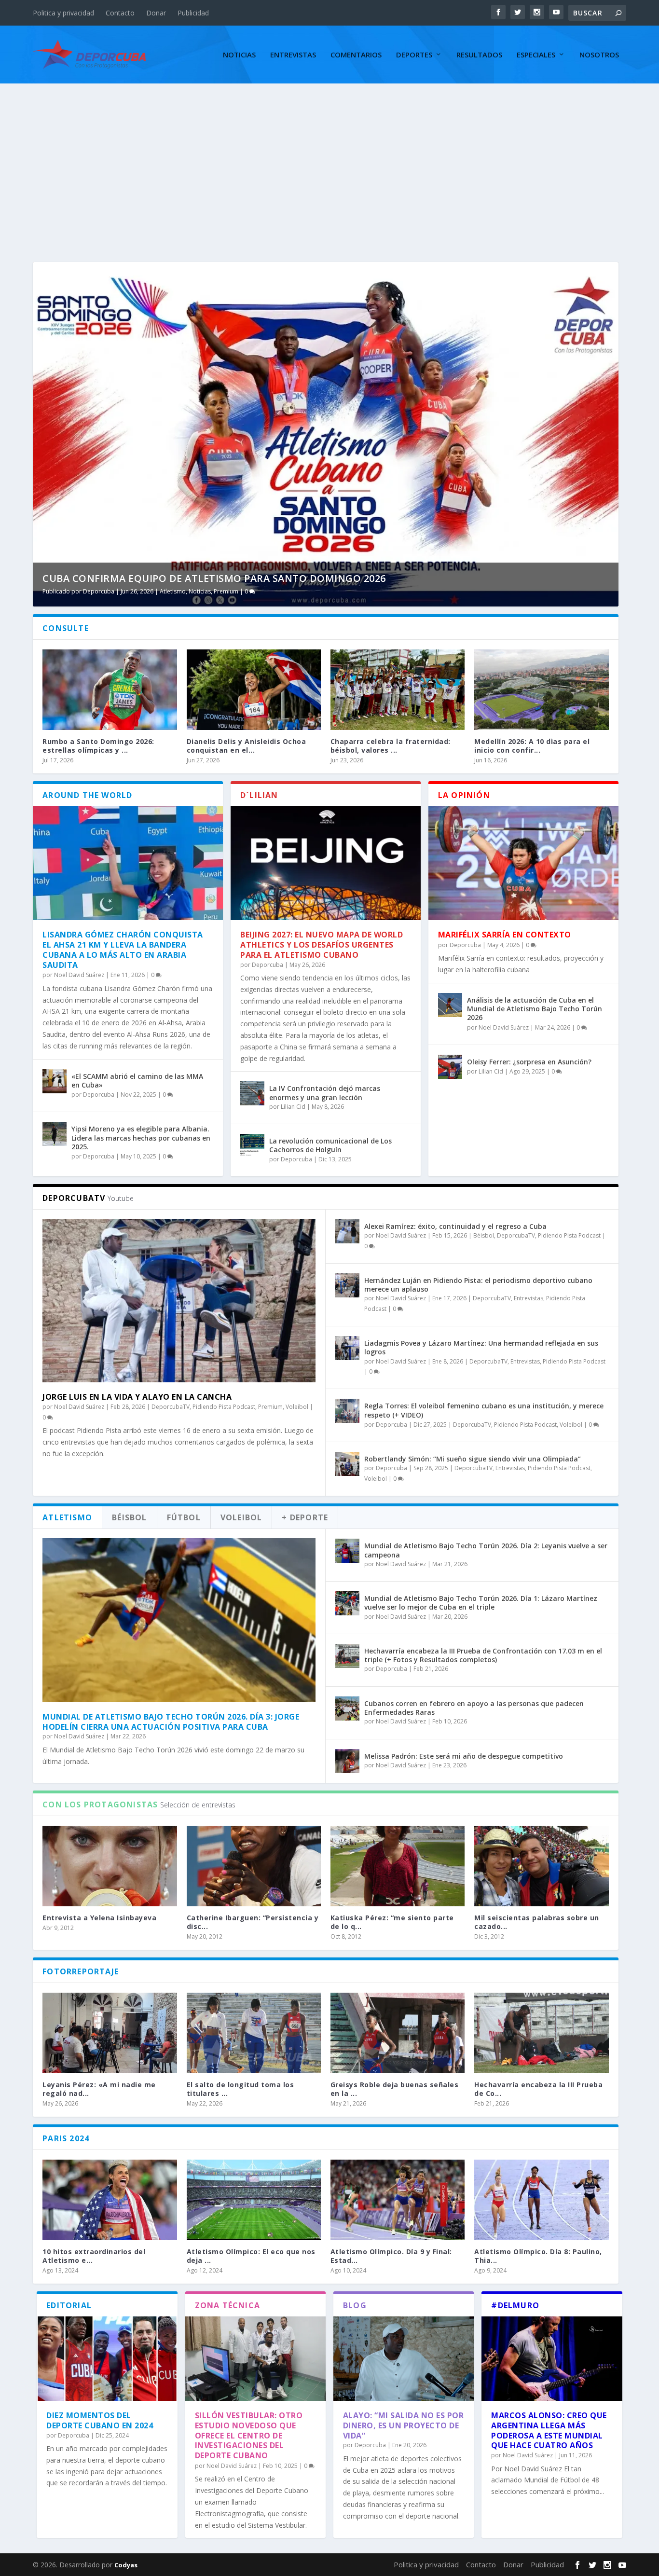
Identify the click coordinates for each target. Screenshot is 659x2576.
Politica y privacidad (63, 13)
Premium (290, 591)
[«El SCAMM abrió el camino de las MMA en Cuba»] (55, 1081)
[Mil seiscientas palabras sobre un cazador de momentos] (541, 1866)
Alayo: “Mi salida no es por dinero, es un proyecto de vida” (404, 2425)
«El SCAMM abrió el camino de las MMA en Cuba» (137, 1081)
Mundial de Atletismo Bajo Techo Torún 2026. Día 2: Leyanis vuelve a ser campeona (486, 1550)
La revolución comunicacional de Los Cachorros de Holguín (330, 1145)
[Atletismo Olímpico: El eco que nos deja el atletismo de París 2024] (254, 2200)
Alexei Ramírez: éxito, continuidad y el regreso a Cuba (455, 1226)
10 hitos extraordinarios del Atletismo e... (94, 2256)
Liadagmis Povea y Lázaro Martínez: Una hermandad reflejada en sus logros (481, 1347)
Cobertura (235, 591)
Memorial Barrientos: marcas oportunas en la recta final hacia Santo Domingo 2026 (284, 578)
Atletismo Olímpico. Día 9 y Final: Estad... (391, 2256)
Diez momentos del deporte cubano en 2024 (100, 2420)
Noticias (239, 55)
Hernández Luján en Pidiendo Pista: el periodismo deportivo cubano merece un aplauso (478, 1285)
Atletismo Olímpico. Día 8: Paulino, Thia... (538, 2256)
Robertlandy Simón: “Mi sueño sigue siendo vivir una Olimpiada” (473, 1459)
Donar (156, 13)
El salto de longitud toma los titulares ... (240, 2089)
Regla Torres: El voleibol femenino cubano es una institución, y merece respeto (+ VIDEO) (484, 1410)
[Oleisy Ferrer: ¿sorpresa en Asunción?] (450, 1067)
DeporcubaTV (171, 1407)
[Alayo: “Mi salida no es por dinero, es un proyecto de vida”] (404, 2359)
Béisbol (484, 1235)
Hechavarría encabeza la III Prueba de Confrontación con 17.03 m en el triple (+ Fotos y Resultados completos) (483, 1655)
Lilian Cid (293, 1107)
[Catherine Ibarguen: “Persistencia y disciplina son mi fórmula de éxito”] (254, 1866)
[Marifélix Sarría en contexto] (523, 863)
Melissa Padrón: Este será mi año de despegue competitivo (464, 1756)
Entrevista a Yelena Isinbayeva (99, 1918)
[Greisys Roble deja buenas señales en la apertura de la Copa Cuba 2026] (398, 2033)
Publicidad (193, 13)
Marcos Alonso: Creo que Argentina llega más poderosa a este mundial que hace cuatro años (549, 2430)
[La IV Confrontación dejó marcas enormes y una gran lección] (252, 1093)
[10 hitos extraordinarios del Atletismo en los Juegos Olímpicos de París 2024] (110, 2200)
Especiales (536, 55)
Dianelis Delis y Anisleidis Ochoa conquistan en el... (247, 746)
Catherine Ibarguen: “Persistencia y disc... (253, 1922)
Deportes (414, 55)
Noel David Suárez (79, 975)
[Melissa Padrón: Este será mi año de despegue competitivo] (347, 1761)
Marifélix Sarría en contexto (505, 935)
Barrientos (204, 591)
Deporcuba (103, 591)
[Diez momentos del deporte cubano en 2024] (107, 2359)
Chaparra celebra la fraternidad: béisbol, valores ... (391, 746)
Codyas (126, 2565)
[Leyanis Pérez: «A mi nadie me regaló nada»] (110, 2033)
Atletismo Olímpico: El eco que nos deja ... (251, 2256)
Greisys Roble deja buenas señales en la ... (395, 2089)
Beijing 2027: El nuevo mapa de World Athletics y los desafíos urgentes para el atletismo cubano (322, 945)
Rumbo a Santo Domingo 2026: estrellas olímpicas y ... (98, 746)
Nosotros (599, 55)
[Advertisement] (329, 156)
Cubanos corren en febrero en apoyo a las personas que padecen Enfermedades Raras (474, 1708)
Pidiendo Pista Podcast (224, 1407)
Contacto (120, 13)
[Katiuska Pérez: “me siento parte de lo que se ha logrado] (398, 1866)
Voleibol (297, 1407)
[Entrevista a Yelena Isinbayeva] (110, 1866)
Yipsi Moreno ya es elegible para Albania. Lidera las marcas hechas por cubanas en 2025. (141, 1137)
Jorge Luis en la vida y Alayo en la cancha (137, 1397)
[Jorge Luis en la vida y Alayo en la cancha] (179, 1301)
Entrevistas (293, 55)
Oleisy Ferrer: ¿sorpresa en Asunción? (529, 1062)
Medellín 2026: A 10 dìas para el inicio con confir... (532, 746)
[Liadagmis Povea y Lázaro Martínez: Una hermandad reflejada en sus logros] (347, 1348)
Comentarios (356, 55)
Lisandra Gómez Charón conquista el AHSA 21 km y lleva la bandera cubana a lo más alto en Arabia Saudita (123, 950)
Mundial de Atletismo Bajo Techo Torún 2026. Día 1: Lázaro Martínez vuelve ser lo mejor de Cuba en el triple (481, 1603)
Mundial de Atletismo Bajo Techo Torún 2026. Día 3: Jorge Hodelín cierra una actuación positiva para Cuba (171, 1722)
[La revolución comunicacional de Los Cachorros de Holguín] (252, 1146)
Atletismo (173, 591)
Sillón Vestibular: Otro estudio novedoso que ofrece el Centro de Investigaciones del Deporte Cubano (249, 2435)
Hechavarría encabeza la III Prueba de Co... (538, 2089)
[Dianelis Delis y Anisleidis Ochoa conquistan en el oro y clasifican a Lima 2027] (254, 690)
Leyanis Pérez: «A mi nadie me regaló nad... (99, 2089)
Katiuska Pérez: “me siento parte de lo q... (392, 1922)
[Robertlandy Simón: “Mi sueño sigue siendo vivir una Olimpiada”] (347, 1464)
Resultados (479, 55)
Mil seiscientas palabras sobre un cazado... (537, 1922)
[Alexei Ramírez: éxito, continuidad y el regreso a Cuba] (347, 1231)
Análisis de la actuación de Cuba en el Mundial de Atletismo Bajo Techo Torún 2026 (535, 1009)
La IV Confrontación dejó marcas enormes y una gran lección (325, 1093)
